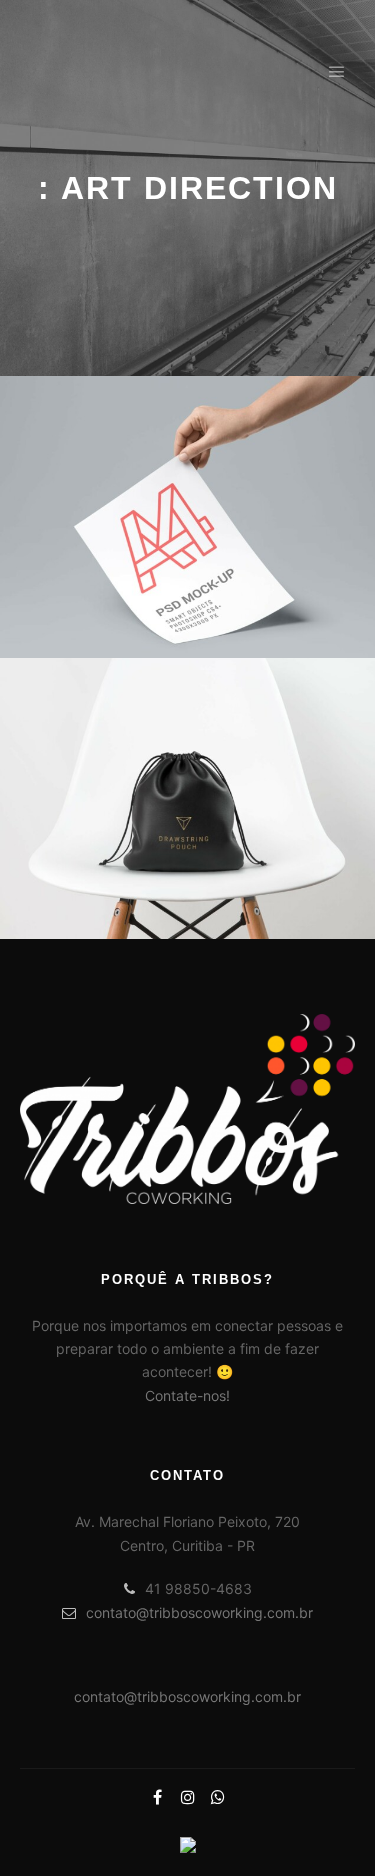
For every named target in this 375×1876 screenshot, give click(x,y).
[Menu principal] (337, 72)
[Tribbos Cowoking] (120, 72)
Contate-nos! (187, 1395)
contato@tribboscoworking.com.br (199, 1612)
